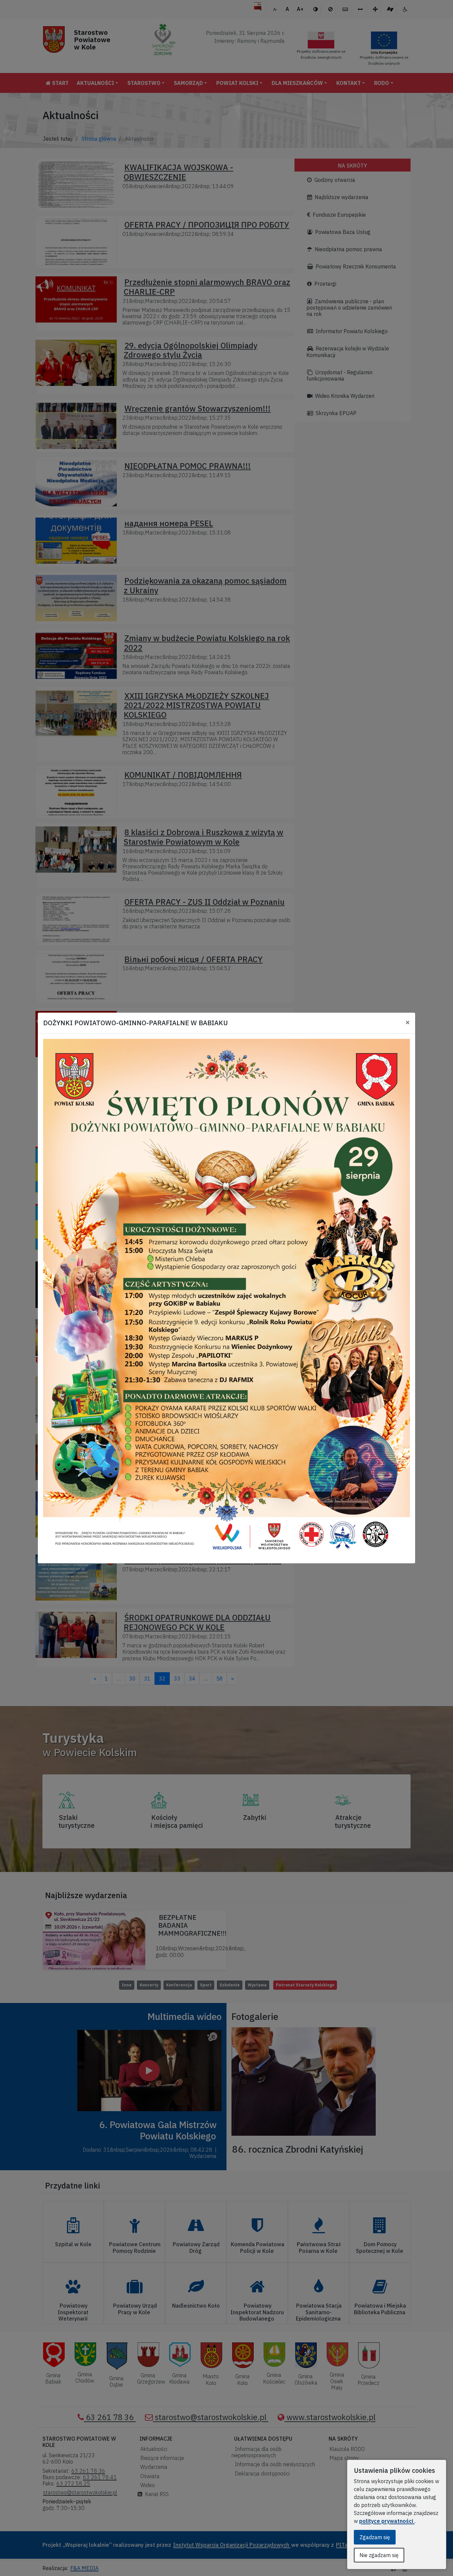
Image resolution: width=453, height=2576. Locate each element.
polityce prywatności (387, 2521)
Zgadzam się (375, 2537)
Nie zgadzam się (379, 2555)
